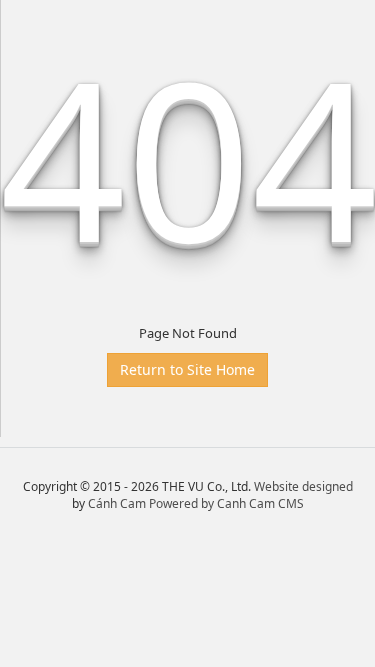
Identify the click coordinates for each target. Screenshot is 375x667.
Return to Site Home (187, 369)
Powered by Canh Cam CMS (226, 503)
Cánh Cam (117, 503)
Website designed (303, 486)
